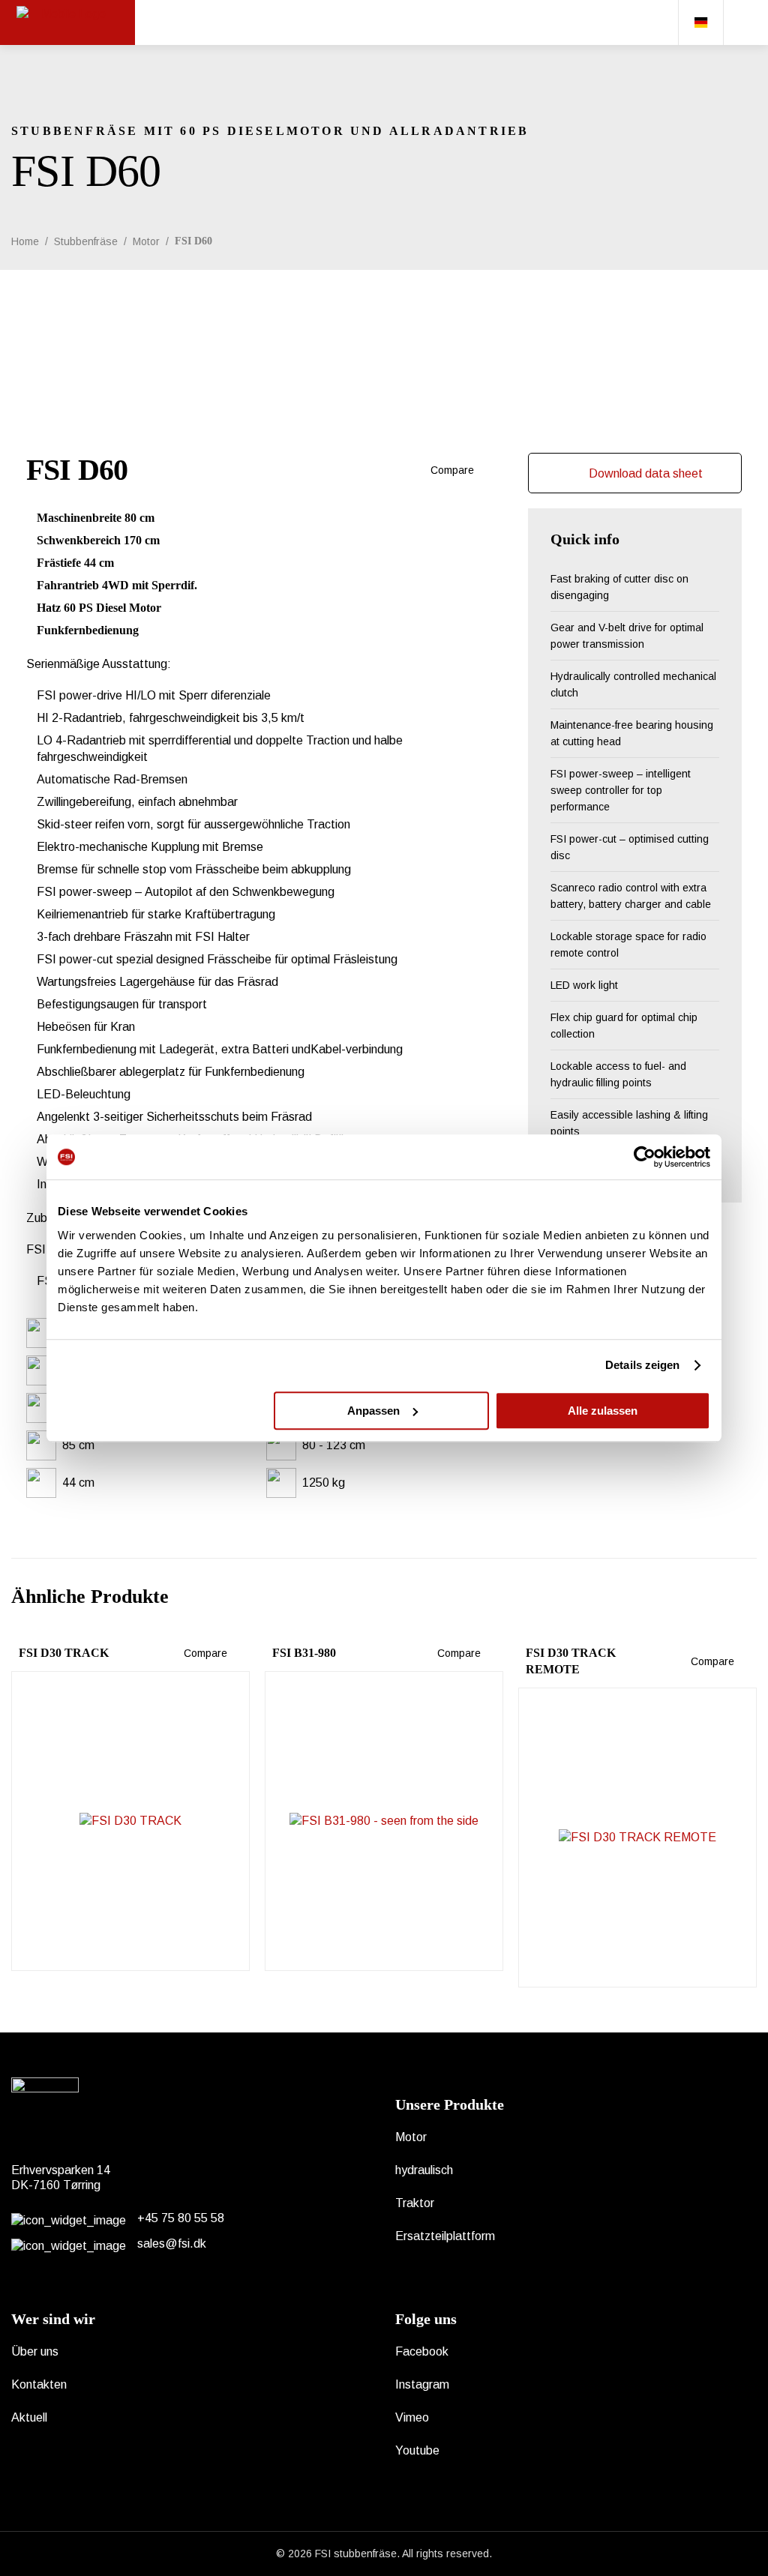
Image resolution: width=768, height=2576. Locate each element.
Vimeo (412, 2417)
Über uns (35, 2351)
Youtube (417, 2450)
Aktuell (29, 2417)
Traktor (415, 2203)
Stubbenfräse (86, 241)
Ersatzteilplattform (445, 2236)
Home (25, 241)
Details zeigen (642, 1365)
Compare (451, 470)
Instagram (422, 2384)
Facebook (422, 2351)
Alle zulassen (603, 1411)
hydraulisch (424, 2170)
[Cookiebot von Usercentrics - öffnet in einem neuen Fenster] (645, 1157)
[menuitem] (700, 22)
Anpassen (373, 1411)
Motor (146, 241)
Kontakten (39, 2384)
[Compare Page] (481, 470)
